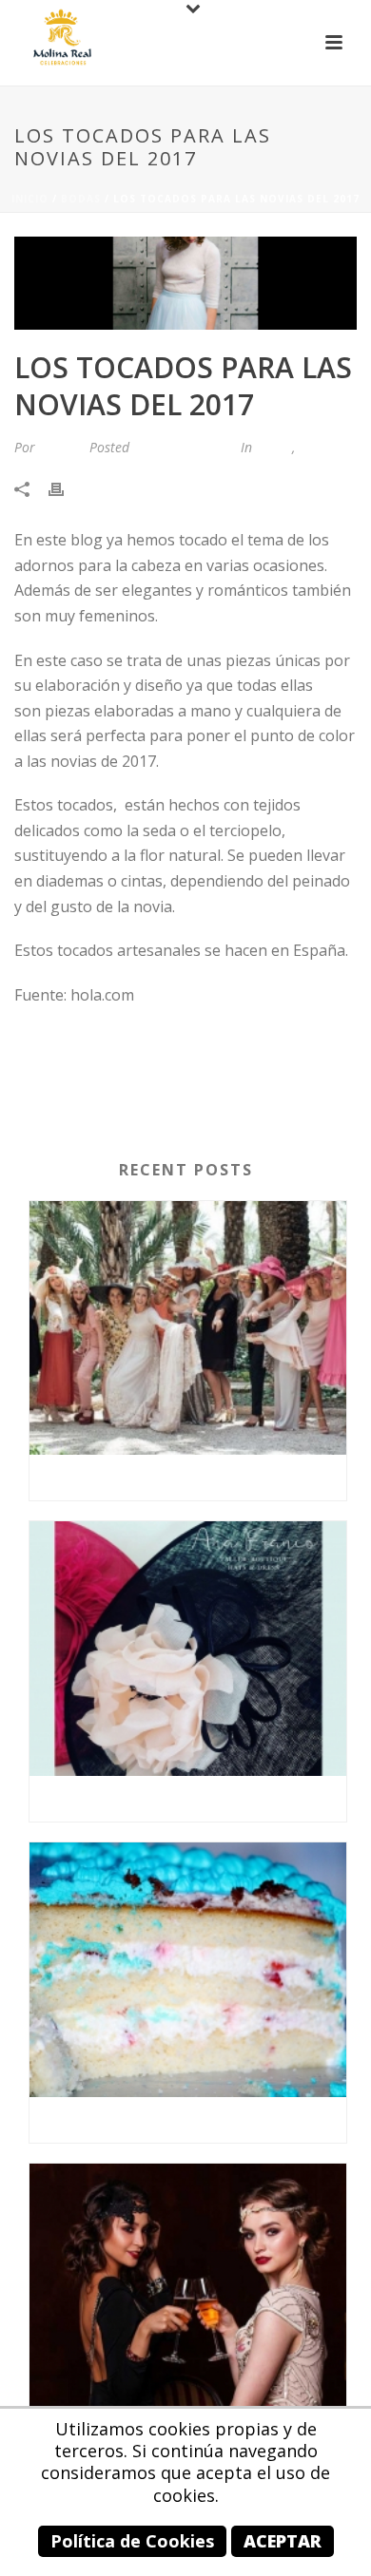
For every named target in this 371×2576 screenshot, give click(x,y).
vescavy (60, 447)
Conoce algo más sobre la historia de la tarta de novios (193, 2119)
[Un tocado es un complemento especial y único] (188, 1649)
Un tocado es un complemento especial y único (193, 1798)
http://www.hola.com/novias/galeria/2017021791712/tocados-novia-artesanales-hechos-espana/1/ (182, 1059)
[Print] (66, 488)
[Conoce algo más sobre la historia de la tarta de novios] (188, 1970)
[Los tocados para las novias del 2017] (185, 283)
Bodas (81, 199)
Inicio (30, 199)
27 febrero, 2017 (183, 447)
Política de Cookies (132, 2541)
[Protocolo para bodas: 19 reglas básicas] (188, 1328)
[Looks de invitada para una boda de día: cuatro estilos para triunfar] (188, 2291)
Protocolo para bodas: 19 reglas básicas (192, 1477)
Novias (319, 447)
